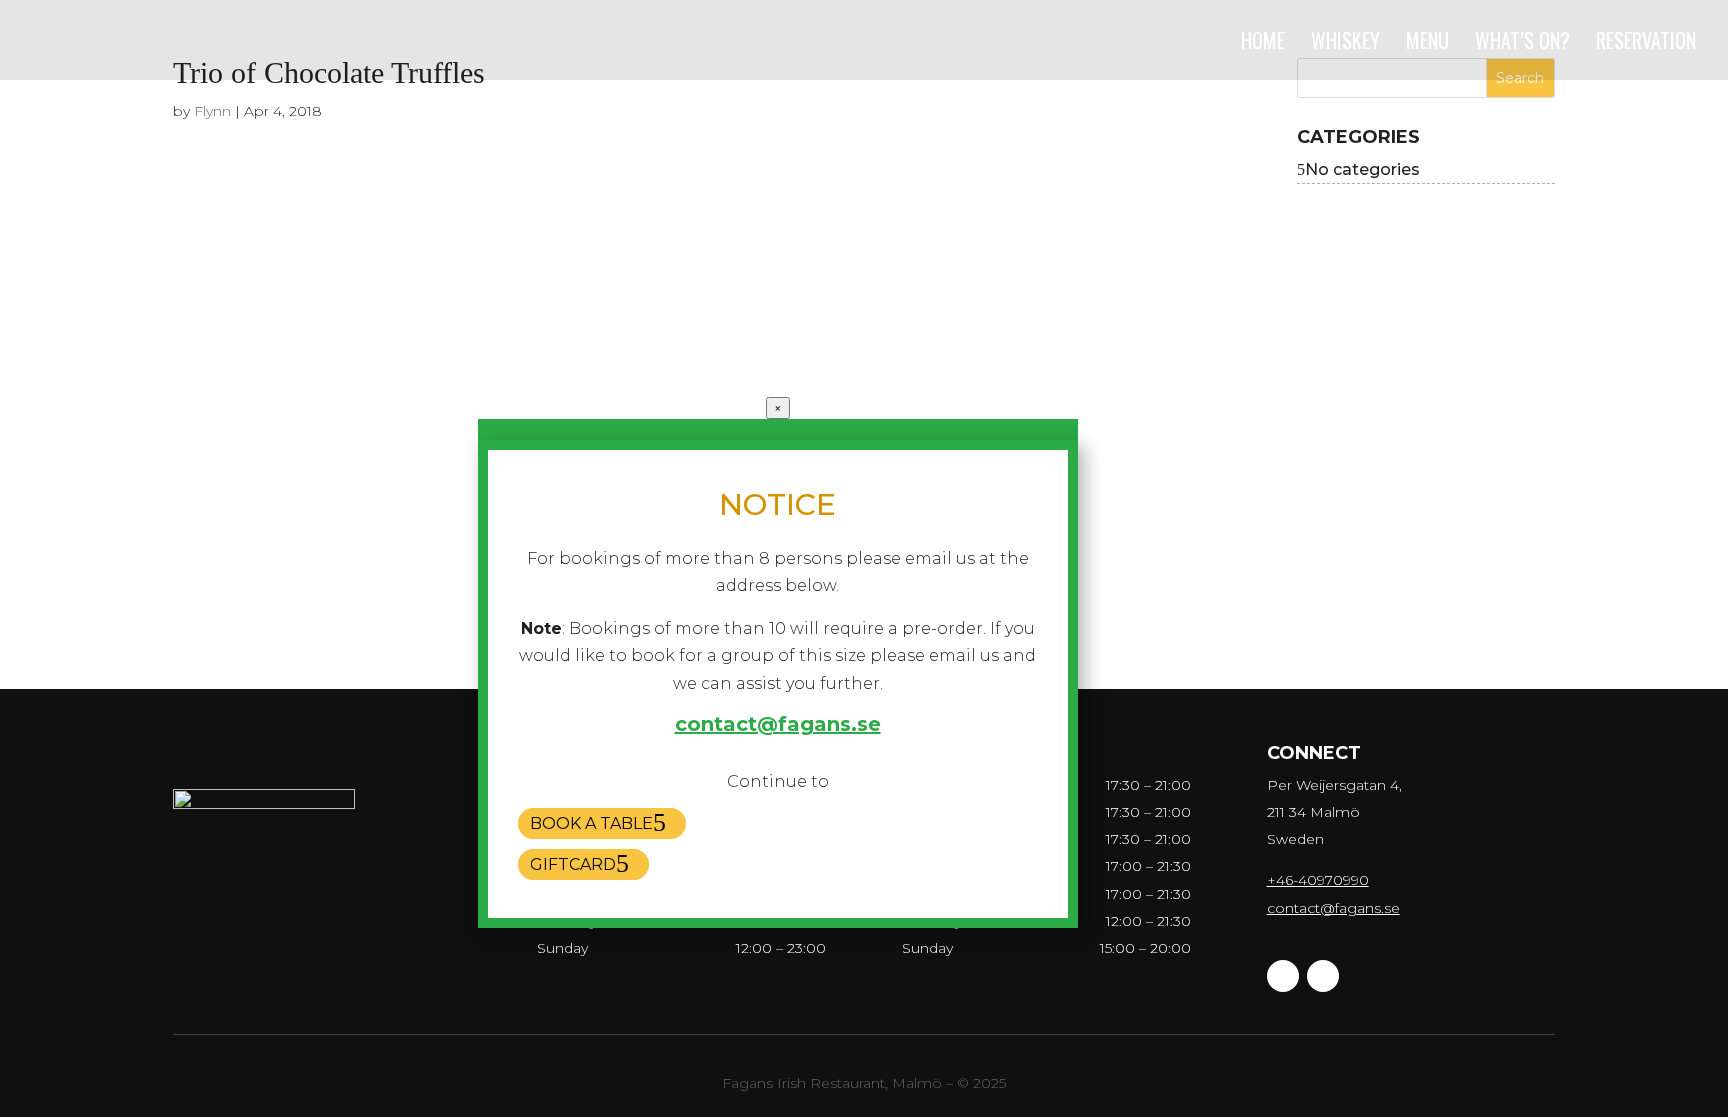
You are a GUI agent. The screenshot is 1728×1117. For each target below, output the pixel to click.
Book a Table (591, 823)
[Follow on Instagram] (1323, 976)
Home (1263, 44)
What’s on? (1522, 44)
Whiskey (1345, 44)
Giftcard (573, 864)
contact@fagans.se (1333, 908)
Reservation (1646, 44)
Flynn (212, 111)
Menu (1427, 44)
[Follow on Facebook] (1283, 976)
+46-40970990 (1318, 880)
